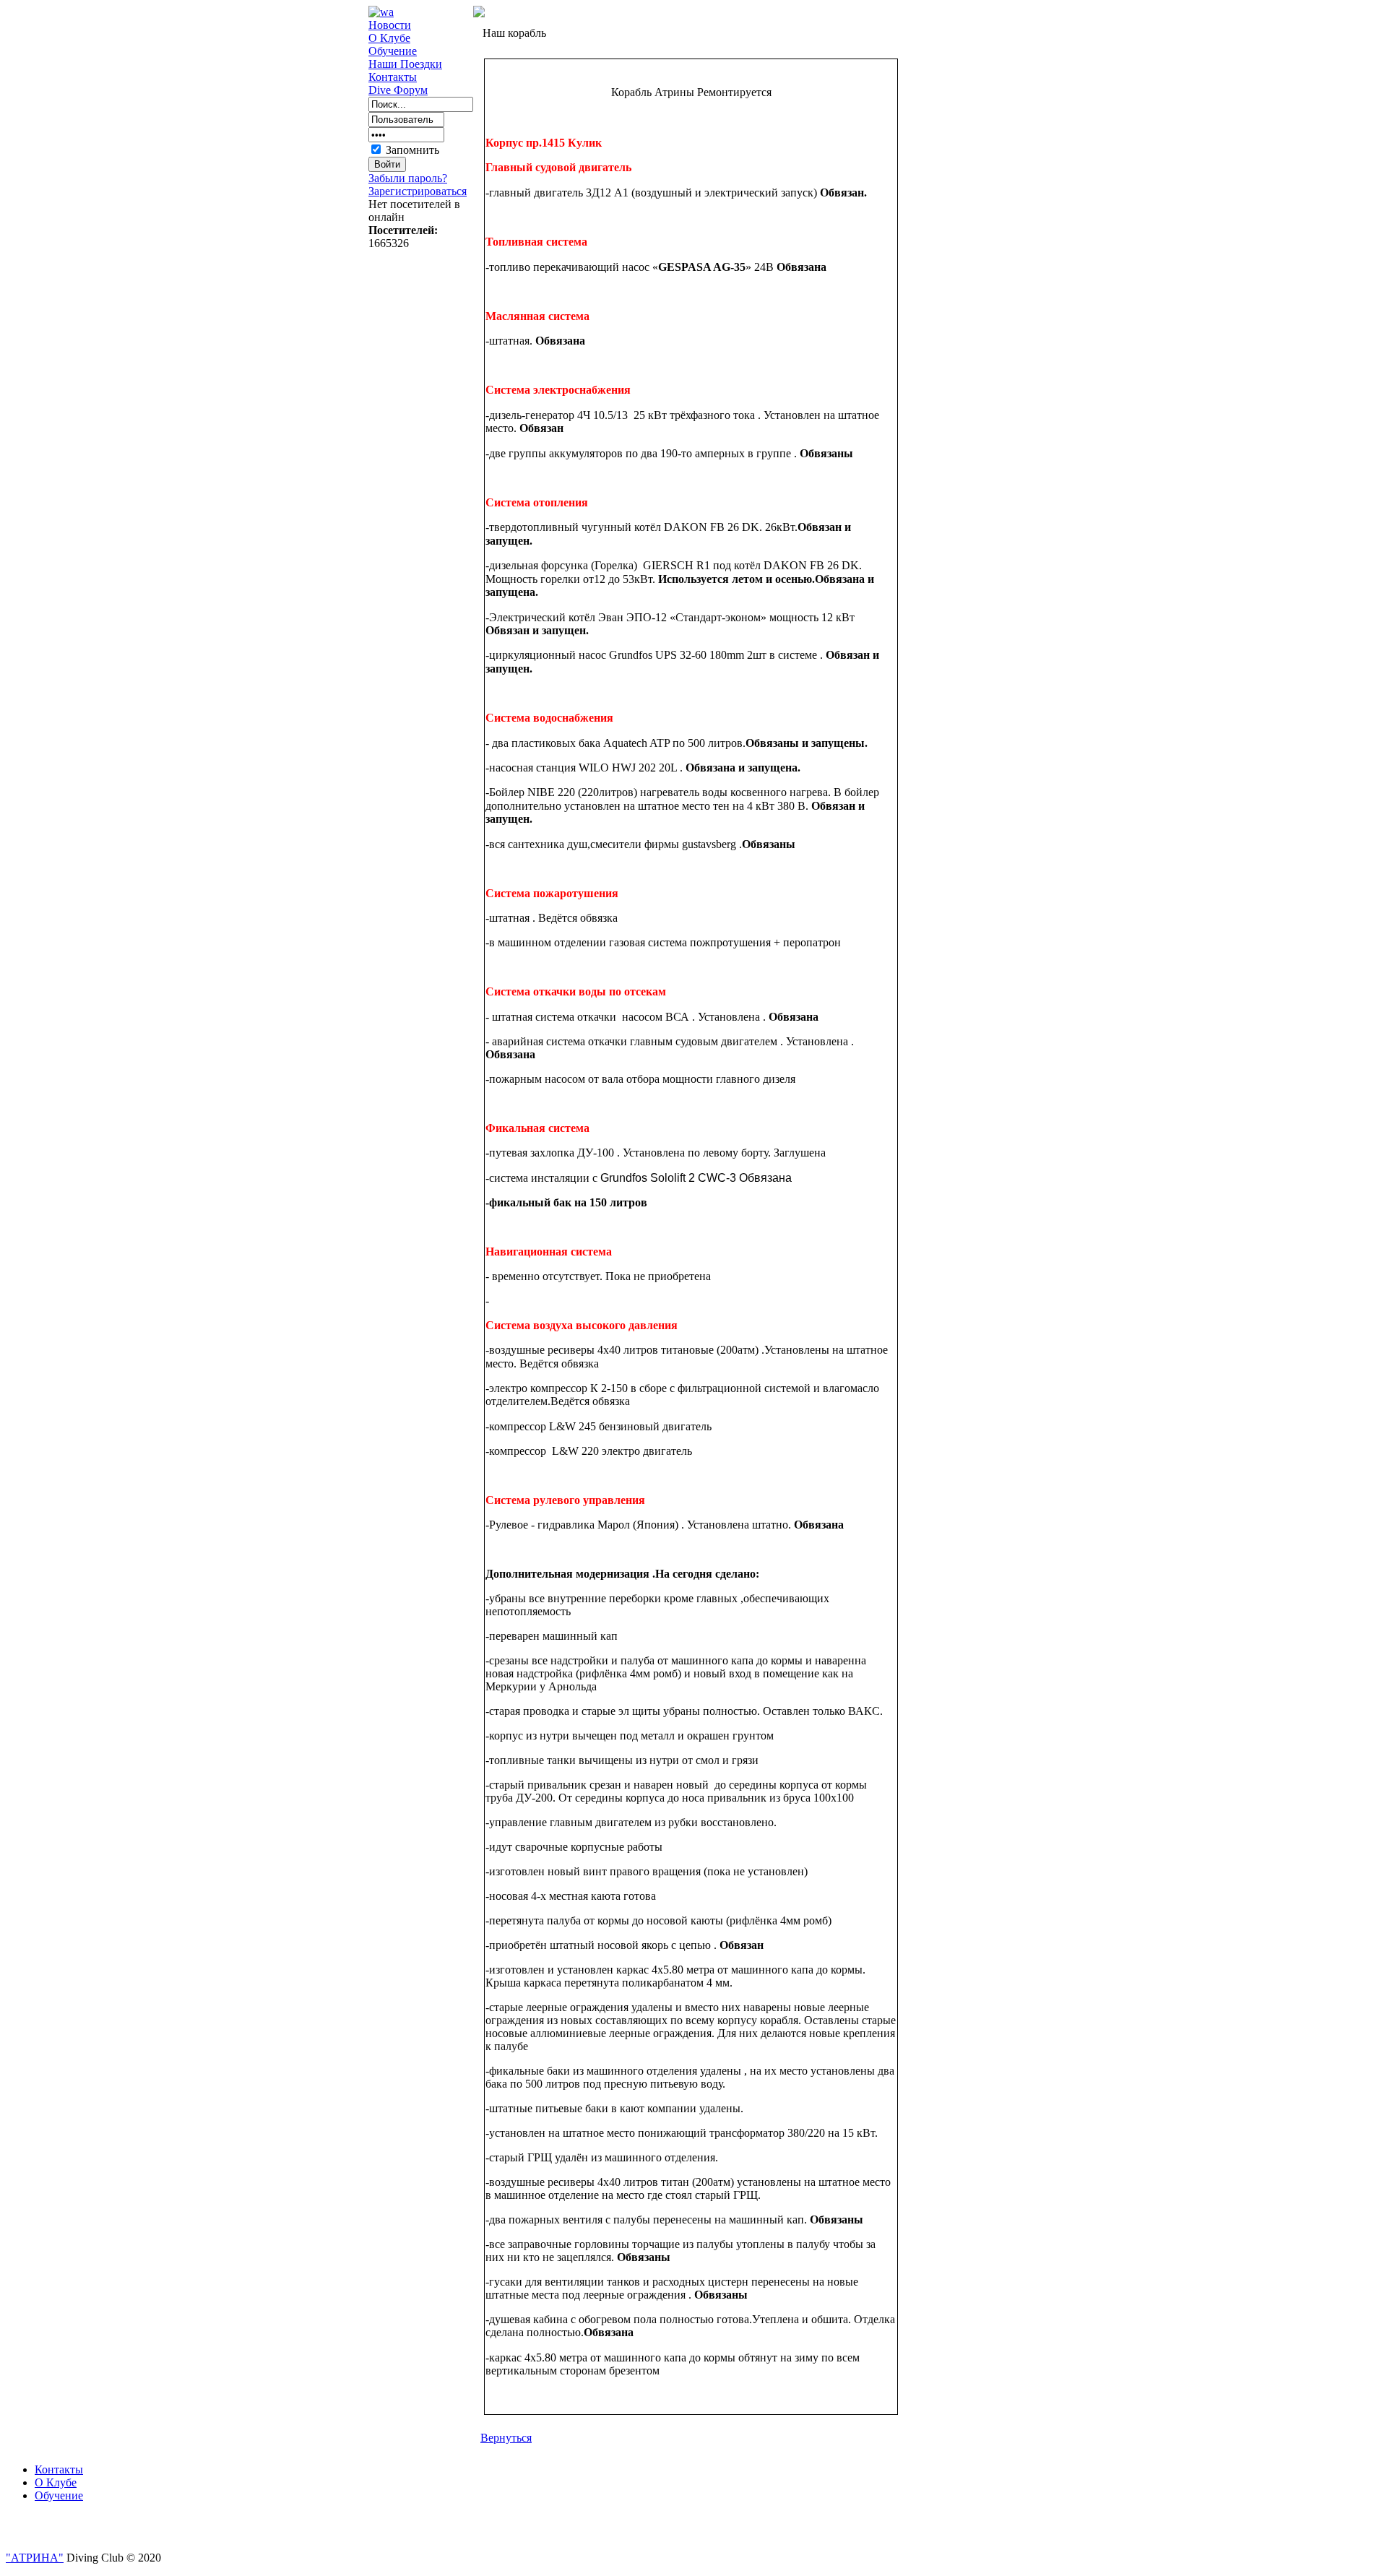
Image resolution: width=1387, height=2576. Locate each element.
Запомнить (412, 150)
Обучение (393, 51)
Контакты (393, 77)
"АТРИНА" (35, 2558)
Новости (390, 25)
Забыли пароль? (408, 178)
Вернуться (506, 2438)
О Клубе (389, 38)
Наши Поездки (405, 64)
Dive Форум (398, 90)
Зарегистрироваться (418, 191)
